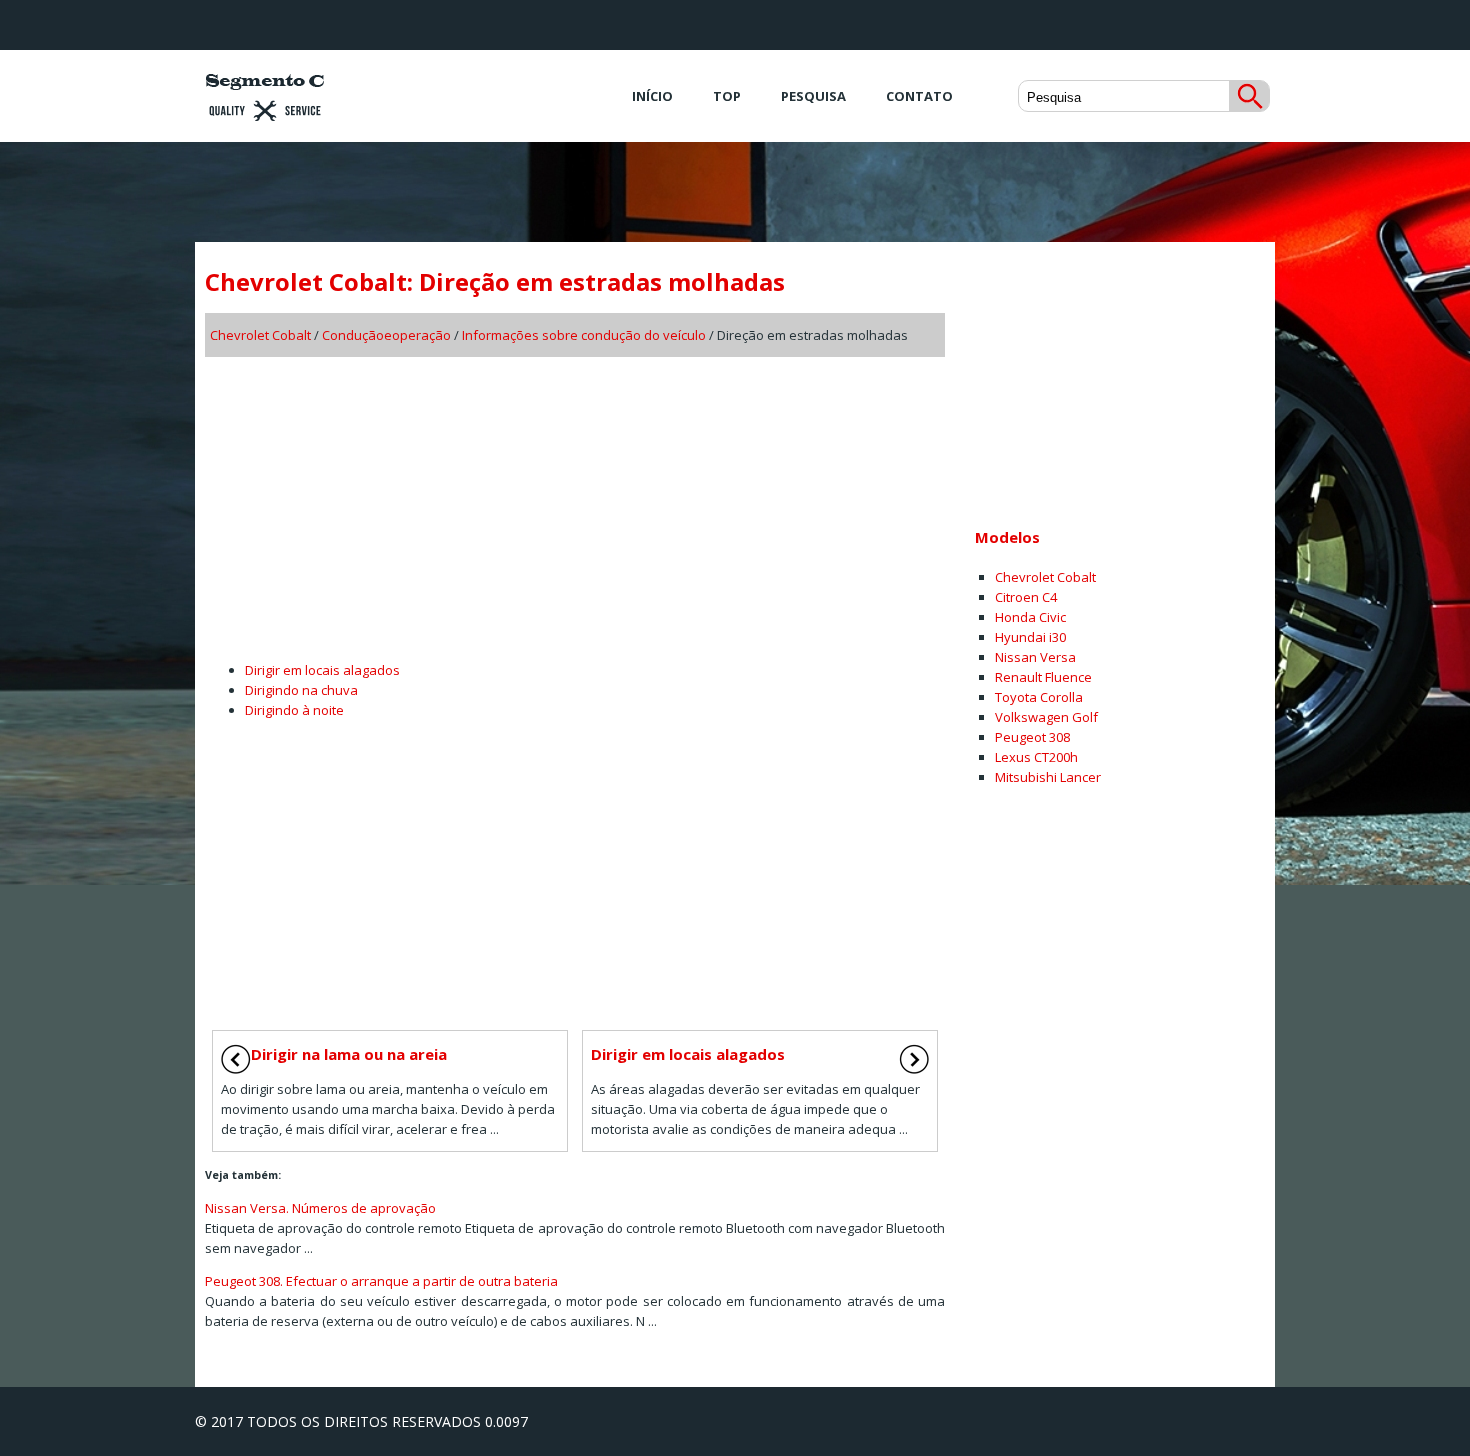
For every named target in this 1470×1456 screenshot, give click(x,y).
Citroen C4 (1026, 597)
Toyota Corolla (1039, 697)
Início (652, 96)
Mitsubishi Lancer (1048, 777)
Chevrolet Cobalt (260, 335)
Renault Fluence (1043, 677)
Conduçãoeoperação (386, 335)
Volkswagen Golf (1046, 717)
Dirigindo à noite (294, 710)
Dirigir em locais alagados (322, 670)
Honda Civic (1030, 617)
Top (727, 96)
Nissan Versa (1035, 657)
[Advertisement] (575, 502)
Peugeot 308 (1032, 737)
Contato (919, 96)
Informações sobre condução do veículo (584, 335)
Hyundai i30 (1030, 637)
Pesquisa (813, 96)
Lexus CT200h (1036, 757)
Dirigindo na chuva (301, 690)
